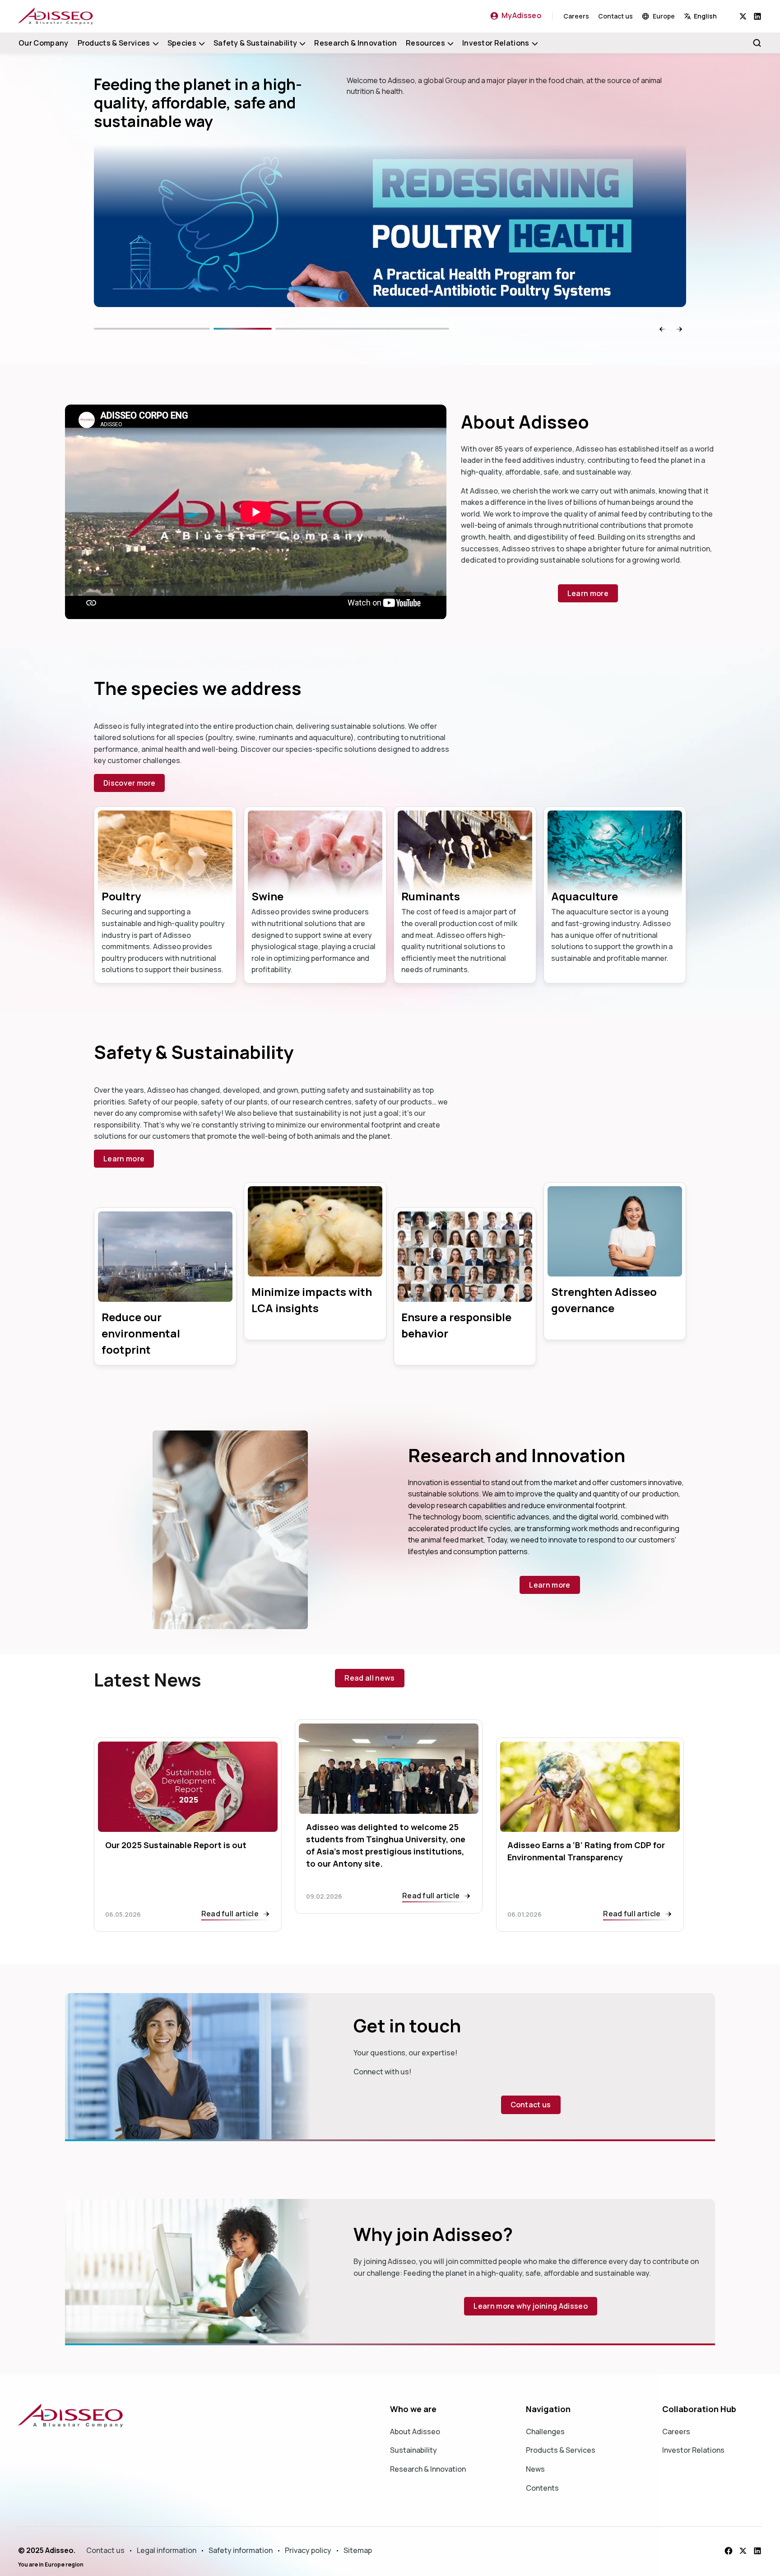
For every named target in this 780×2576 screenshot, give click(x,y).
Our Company (44, 43)
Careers (576, 16)
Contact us (615, 16)
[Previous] (181, 329)
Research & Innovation (355, 43)
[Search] (757, 43)
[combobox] (712, 16)
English (705, 16)
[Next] (392, 329)
